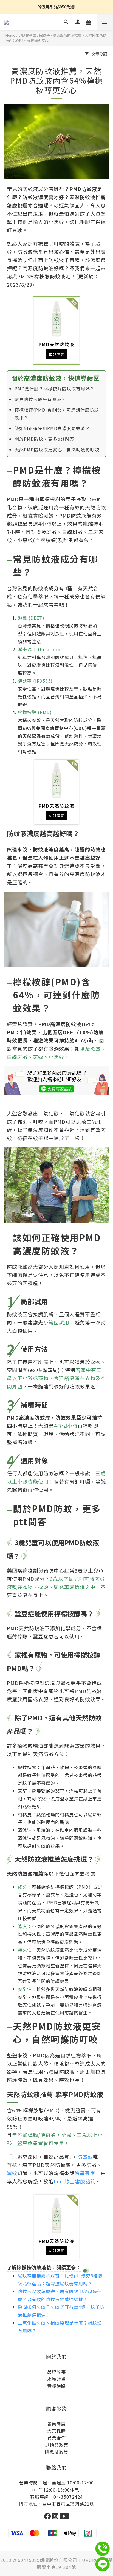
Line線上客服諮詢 (75, 2181)
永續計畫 (56, 2379)
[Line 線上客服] (56, 1085)
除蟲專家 (85, 2173)
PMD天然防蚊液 (57, 331)
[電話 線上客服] (104, 2549)
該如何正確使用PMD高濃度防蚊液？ (52, 428)
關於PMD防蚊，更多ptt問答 (44, 439)
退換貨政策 (57, 2445)
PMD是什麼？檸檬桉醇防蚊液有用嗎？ (55, 389)
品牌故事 (56, 2372)
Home (10, 35)
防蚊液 (85, 2157)
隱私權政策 (57, 2452)
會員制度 (56, 2424)
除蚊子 (45, 35)
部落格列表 (27, 35)
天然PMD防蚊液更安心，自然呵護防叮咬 (57, 450)
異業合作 (56, 2438)
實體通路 (56, 2386)
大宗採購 (56, 2431)
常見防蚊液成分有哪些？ (40, 399)
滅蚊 (12, 2173)
